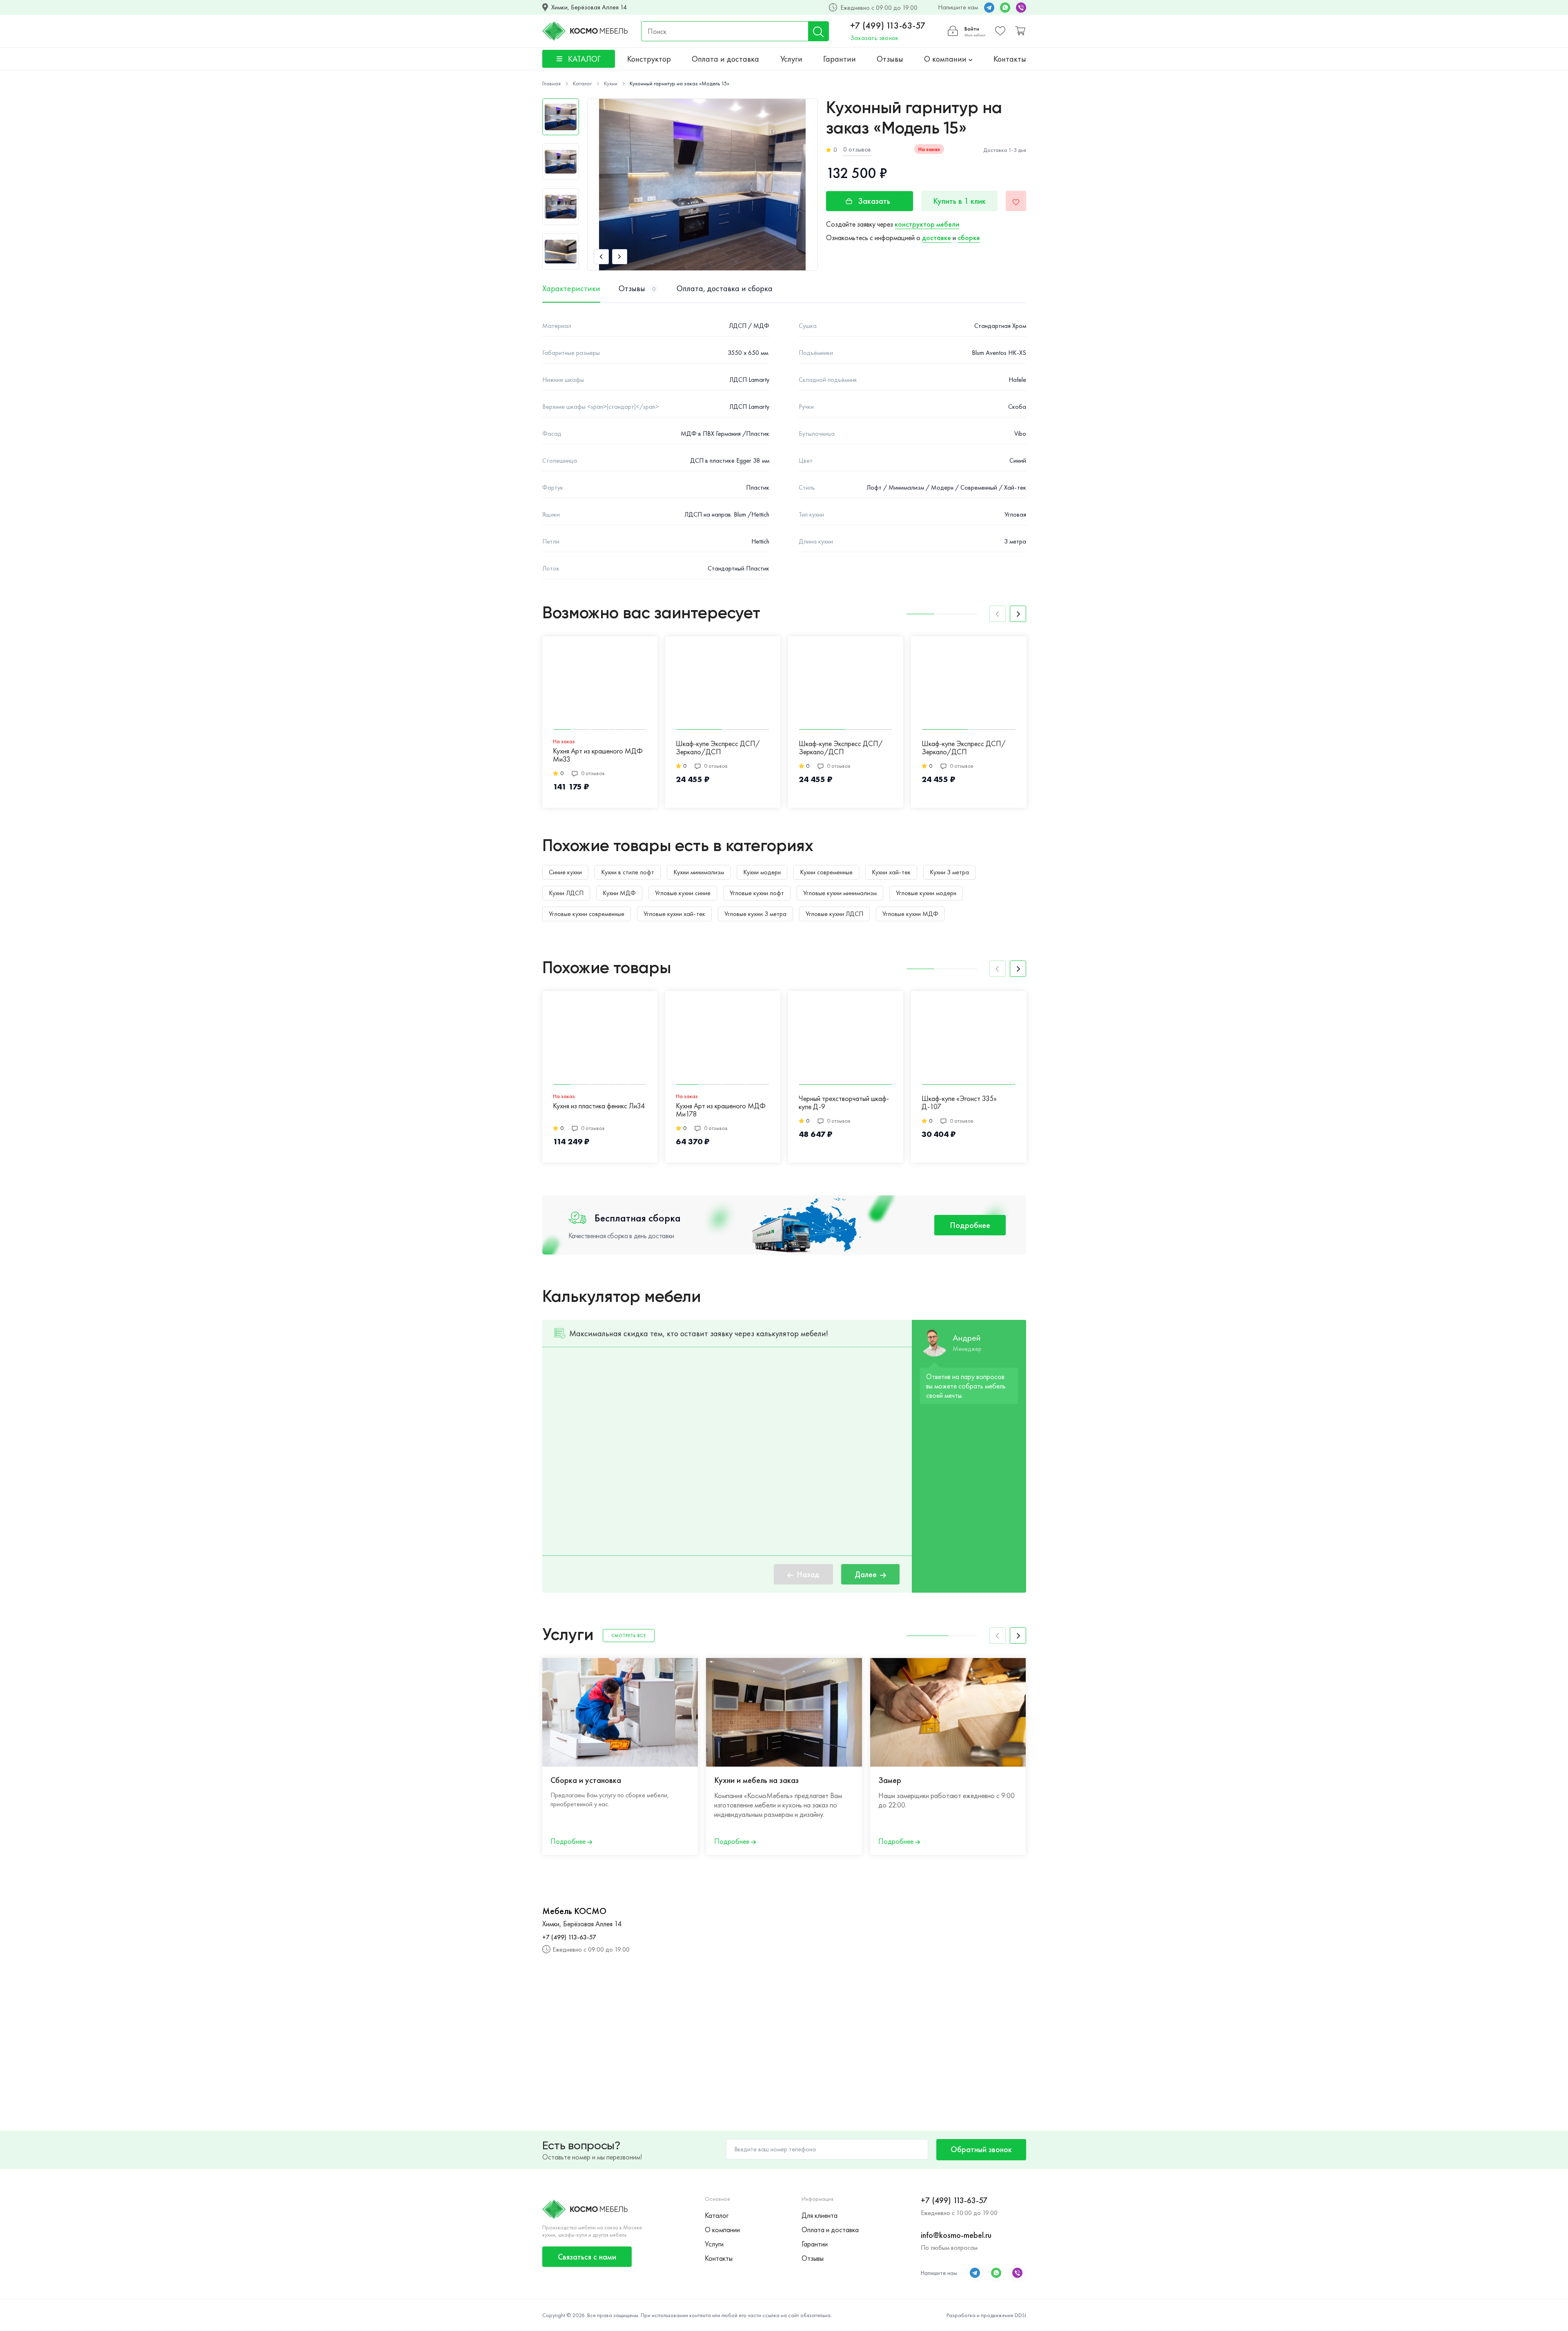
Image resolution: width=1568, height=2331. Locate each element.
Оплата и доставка (725, 59)
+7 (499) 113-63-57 (888, 26)
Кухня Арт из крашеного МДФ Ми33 (598, 755)
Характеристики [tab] (571, 288)
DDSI (1020, 2315)
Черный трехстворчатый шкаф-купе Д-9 (844, 1103)
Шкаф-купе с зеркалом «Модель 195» (1079, 1110)
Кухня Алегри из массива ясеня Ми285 (1212, 1110)
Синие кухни (565, 872)
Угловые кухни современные (587, 914)
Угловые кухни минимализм (840, 893)
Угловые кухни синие (683, 893)
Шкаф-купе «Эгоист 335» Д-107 (959, 1103)
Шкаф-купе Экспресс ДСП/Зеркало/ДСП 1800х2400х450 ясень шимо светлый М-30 (718, 748)
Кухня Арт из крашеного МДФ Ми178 (721, 1110)
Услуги (791, 59)
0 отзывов (857, 149)
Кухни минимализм (699, 872)
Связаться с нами (587, 2257)
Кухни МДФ (619, 893)
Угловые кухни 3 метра (755, 914)
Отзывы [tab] (637, 288)
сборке (969, 237)
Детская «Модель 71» (1324, 1106)
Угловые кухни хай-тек (674, 914)
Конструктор (649, 59)
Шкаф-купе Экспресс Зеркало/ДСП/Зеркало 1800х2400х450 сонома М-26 (1214, 748)
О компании (946, 59)
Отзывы (890, 59)
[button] (601, 257)
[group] (703, 185)
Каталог (717, 2215)
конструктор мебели (927, 224)
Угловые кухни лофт (757, 893)
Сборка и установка (586, 1780)
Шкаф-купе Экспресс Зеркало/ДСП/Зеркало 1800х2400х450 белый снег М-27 (1086, 748)
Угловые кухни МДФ (910, 914)
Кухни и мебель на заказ (756, 1780)
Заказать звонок (874, 38)
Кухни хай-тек (891, 872)
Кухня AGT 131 (1435, 1106)
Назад (808, 1574)
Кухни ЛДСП (566, 893)
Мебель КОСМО (574, 1911)
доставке (937, 237)
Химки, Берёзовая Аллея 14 (589, 7)
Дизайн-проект (1232, 1780)
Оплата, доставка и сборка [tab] (725, 288)
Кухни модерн (762, 872)
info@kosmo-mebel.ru (956, 2235)
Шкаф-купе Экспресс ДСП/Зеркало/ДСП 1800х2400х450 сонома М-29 (845, 748)
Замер (890, 1780)
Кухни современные (826, 872)
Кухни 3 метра (949, 872)
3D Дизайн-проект (1074, 1780)
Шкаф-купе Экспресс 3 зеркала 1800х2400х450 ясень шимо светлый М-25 (1337, 748)
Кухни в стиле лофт (628, 872)
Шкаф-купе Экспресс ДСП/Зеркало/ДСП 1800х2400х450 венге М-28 (964, 748)
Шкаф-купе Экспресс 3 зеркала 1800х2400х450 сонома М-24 (1460, 748)
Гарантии (840, 59)
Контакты (1010, 59)
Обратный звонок (981, 2149)
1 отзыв (1082, 1128)
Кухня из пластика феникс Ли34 (599, 1106)
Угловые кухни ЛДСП (834, 914)
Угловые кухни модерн (926, 893)
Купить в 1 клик (959, 201)
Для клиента (820, 2215)
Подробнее (970, 1225)
